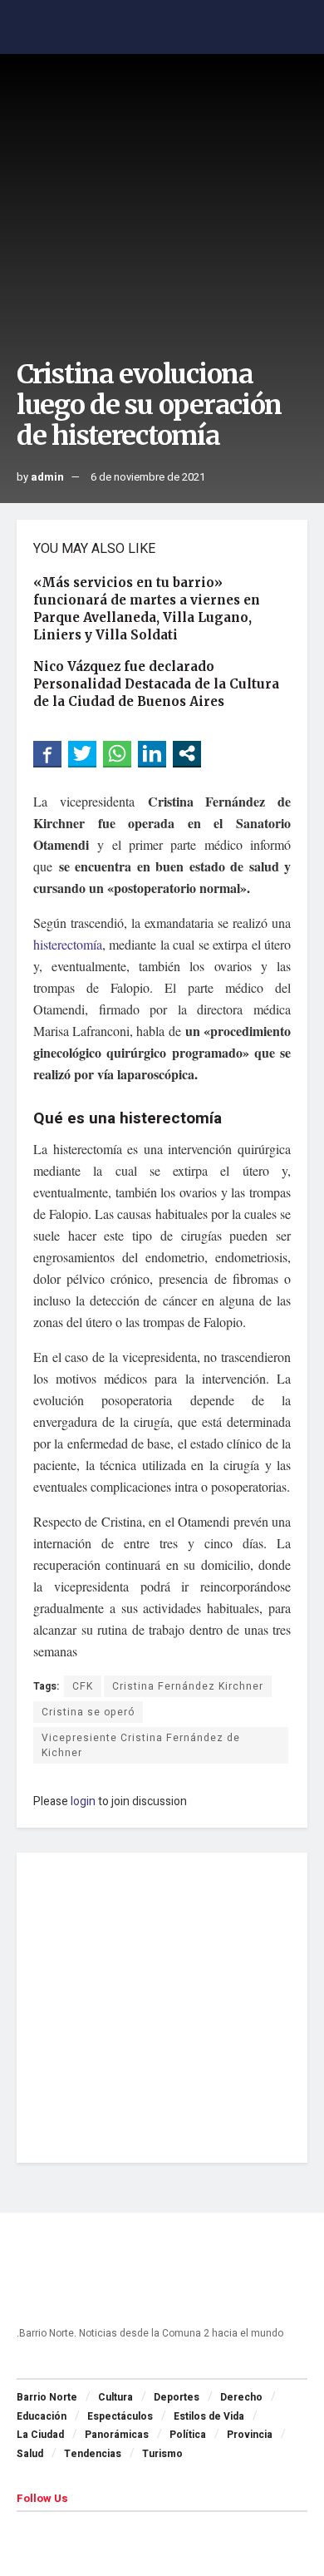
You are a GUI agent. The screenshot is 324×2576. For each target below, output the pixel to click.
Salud (30, 2454)
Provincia (250, 2435)
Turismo (162, 2454)
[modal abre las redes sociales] (187, 753)
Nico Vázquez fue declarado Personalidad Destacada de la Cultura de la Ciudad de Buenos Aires (156, 684)
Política (188, 2435)
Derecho (241, 2397)
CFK (83, 1686)
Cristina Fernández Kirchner (188, 1686)
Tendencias (93, 2454)
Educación (42, 2416)
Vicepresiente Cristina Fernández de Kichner (141, 1745)
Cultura (115, 2397)
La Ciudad (40, 2435)
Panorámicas (117, 2435)
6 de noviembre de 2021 (148, 477)
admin (47, 477)
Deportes (177, 2397)
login (83, 1801)
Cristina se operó (88, 1712)
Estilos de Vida (209, 2416)
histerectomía (68, 944)
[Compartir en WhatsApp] (117, 753)
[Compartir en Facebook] (47, 753)
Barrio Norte (47, 2397)
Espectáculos (120, 2416)
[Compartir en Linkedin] (152, 753)
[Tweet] (82, 753)
